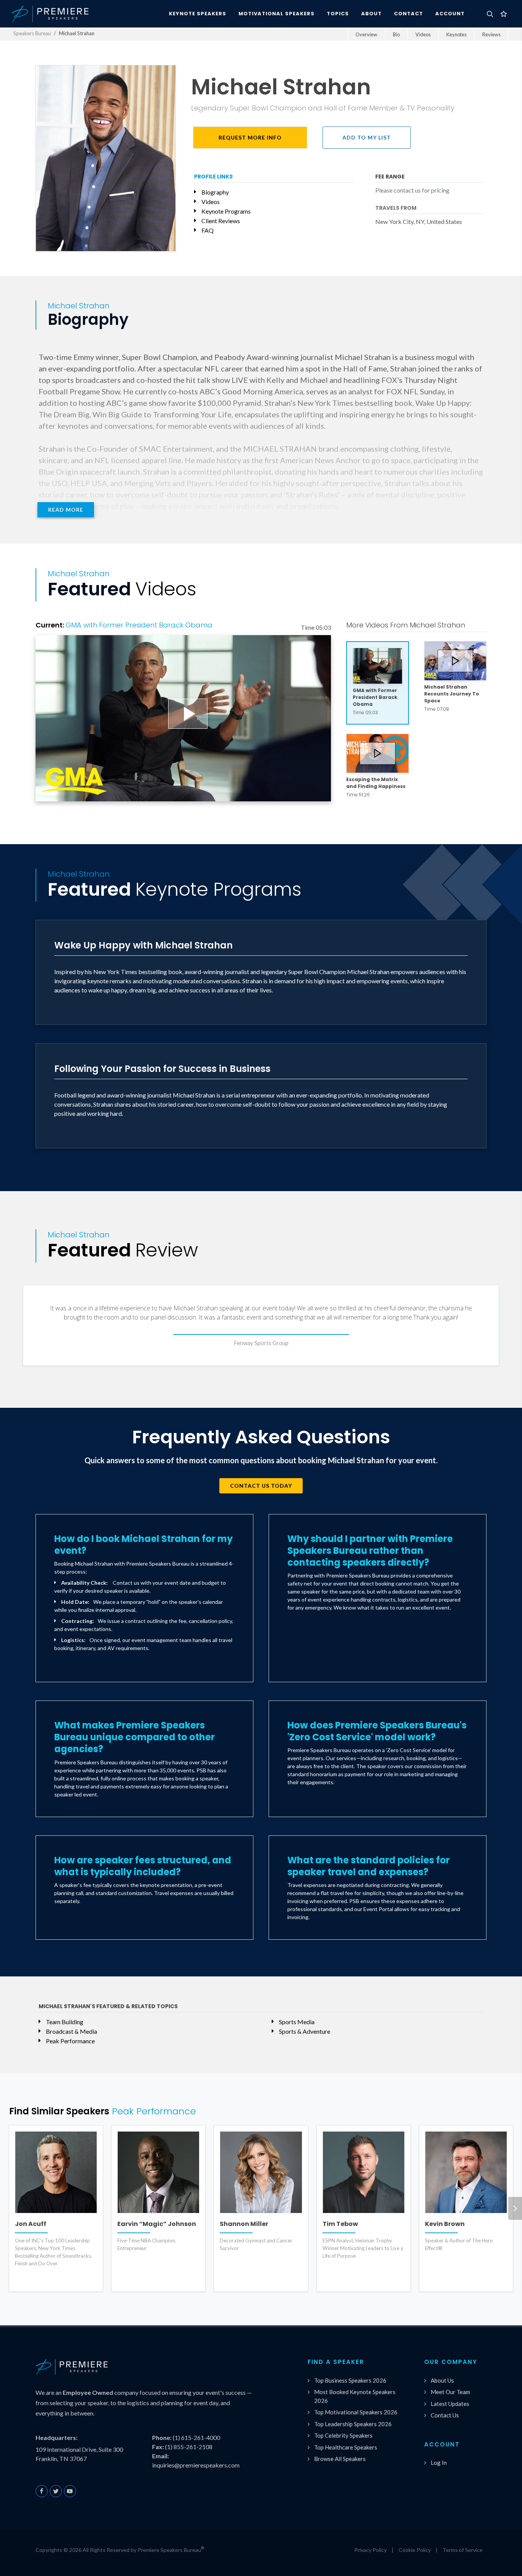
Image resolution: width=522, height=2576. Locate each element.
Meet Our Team (450, 2392)
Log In (439, 2463)
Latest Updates (450, 2404)
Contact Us (445, 2415)
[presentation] (515, 2208)
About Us (442, 2380)
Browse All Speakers (340, 2459)
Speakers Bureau (32, 33)
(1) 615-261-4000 (196, 2437)
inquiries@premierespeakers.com (196, 2465)
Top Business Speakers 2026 (350, 2380)
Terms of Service (463, 2550)
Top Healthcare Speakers (346, 2447)
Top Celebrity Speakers (343, 2435)
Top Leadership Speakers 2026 (353, 2424)
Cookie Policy (415, 2550)
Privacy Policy (370, 2550)
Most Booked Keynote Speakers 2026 (355, 2396)
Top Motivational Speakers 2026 (356, 2412)
